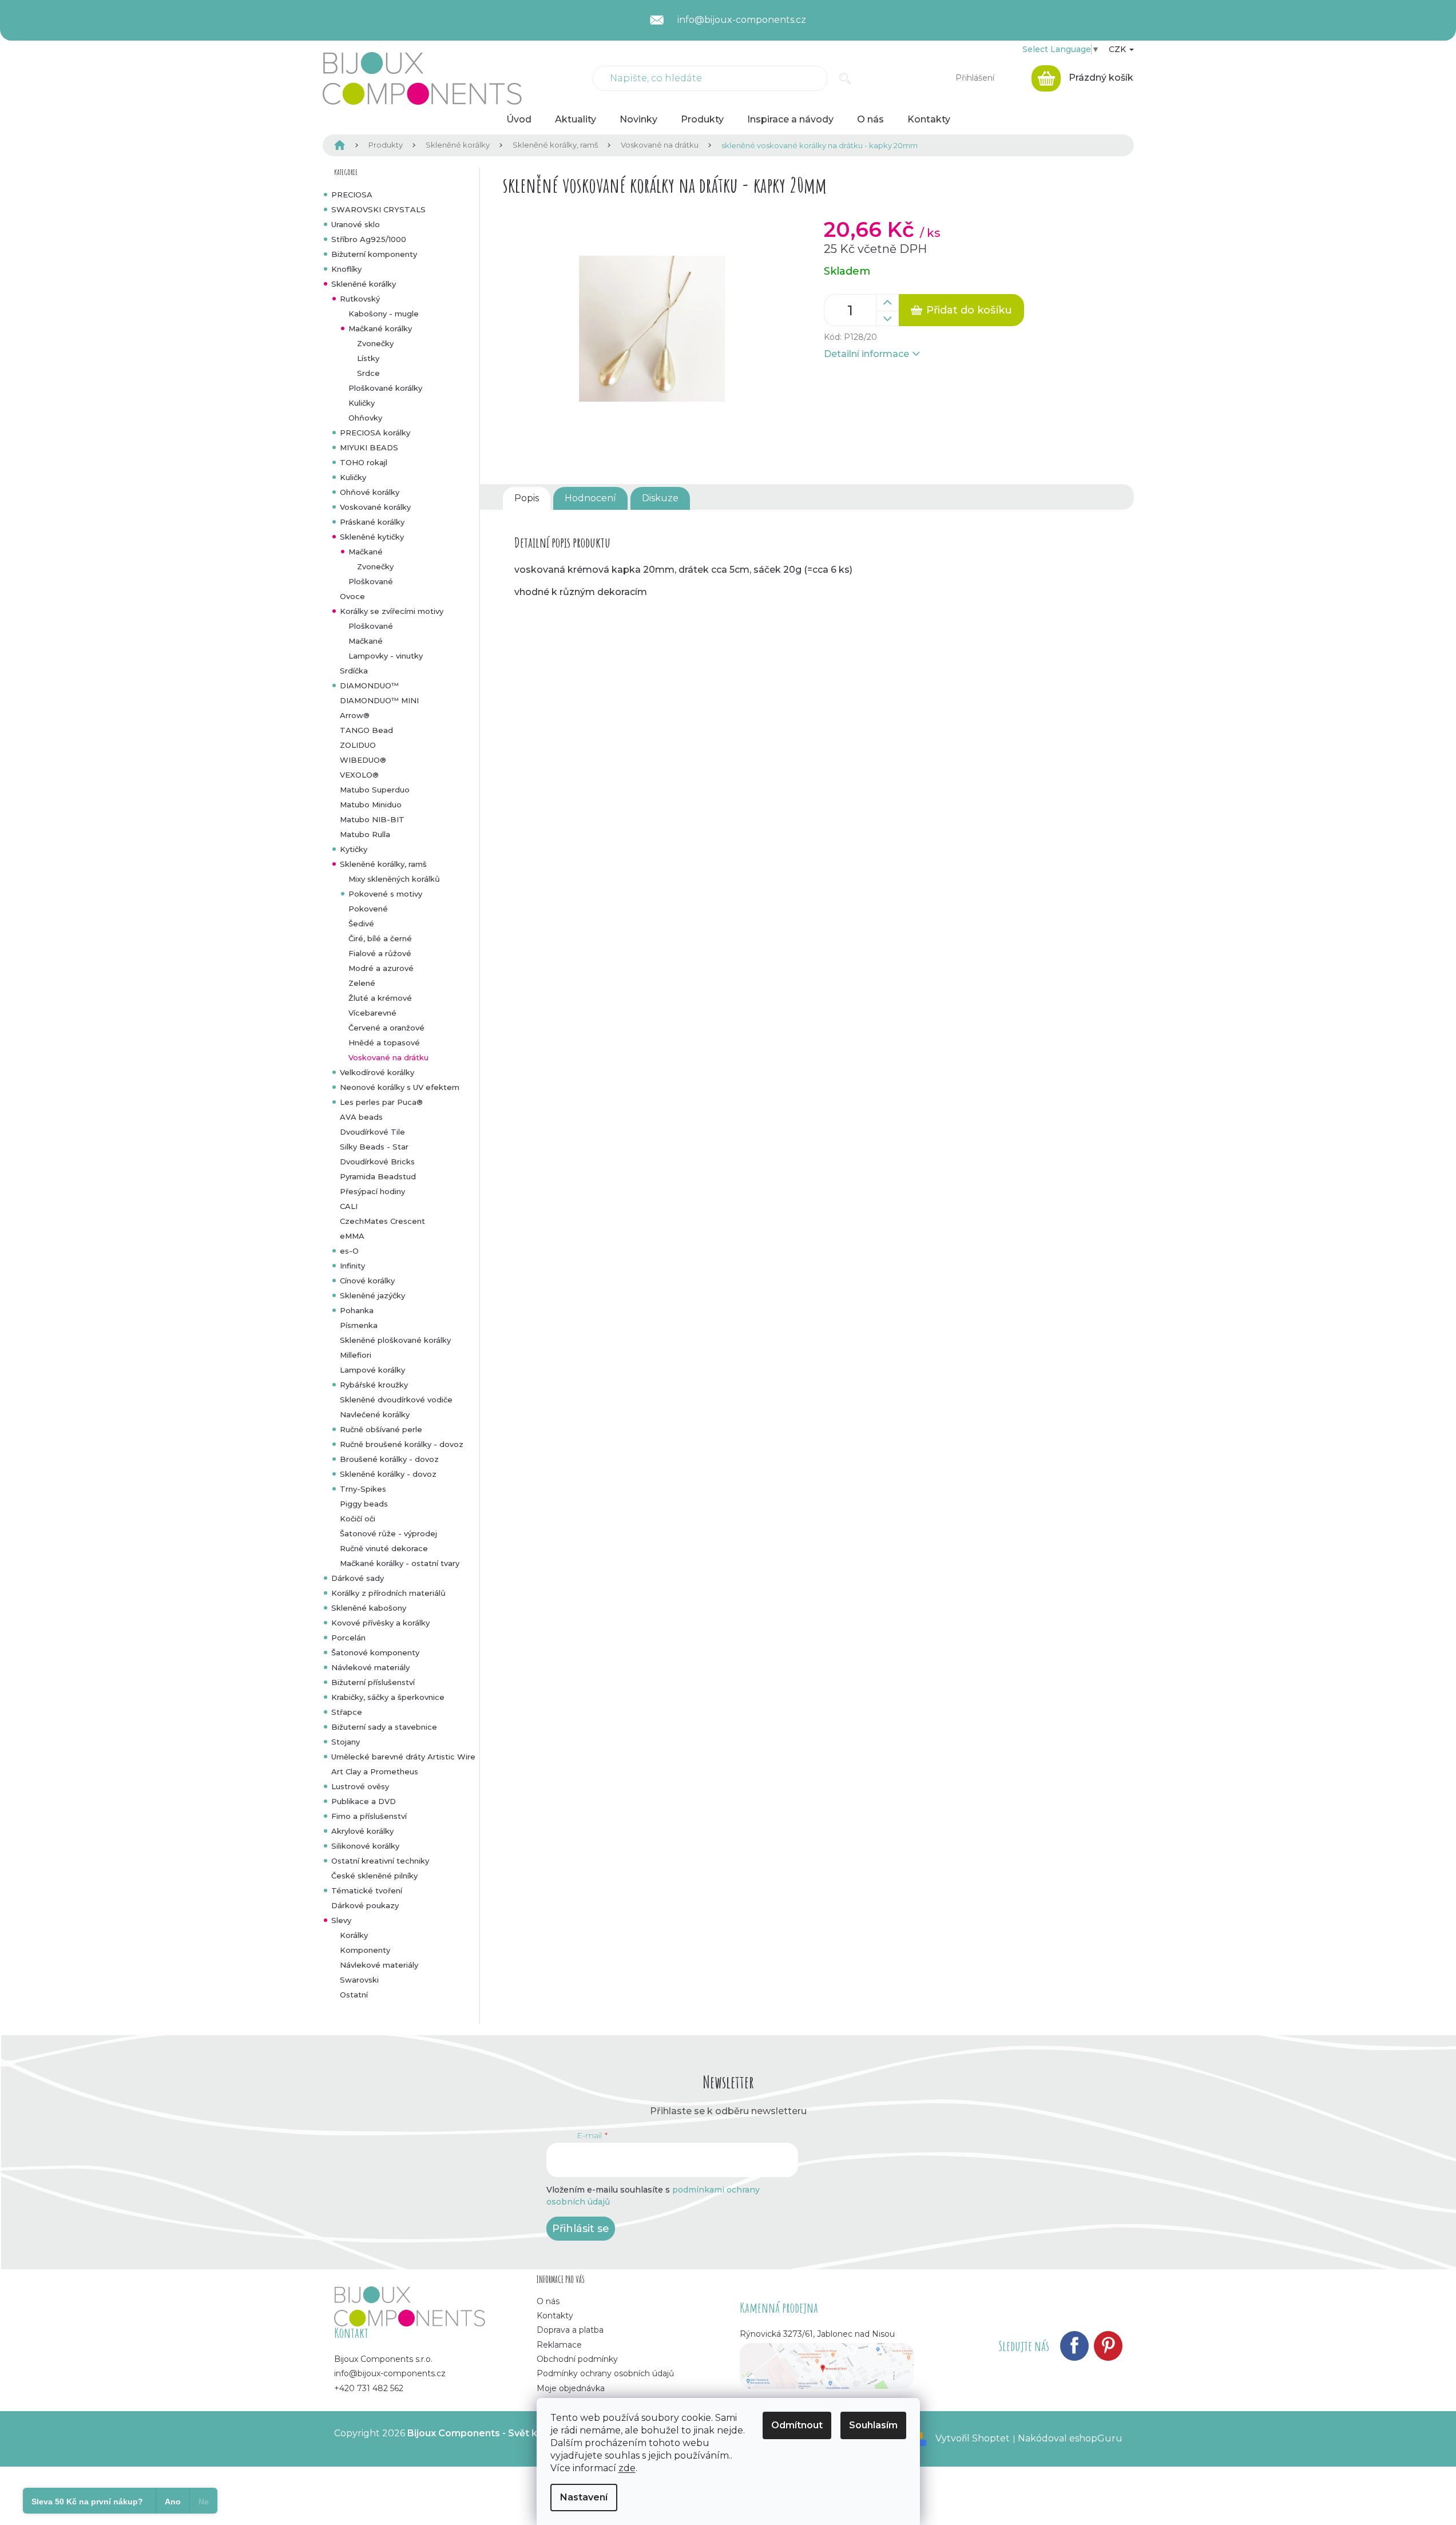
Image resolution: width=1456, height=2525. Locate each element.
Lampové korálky (372, 1370)
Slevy (341, 1920)
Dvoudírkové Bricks (377, 1162)
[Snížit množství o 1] (887, 319)
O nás (548, 2301)
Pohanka (357, 1310)
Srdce (368, 373)
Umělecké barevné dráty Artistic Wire (403, 1757)
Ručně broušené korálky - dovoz (402, 1444)
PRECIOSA (352, 195)
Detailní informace (866, 354)
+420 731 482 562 (369, 2388)
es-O (349, 1251)
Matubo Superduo (375, 790)
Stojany (346, 1742)
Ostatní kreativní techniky (380, 1861)
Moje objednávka (571, 2388)
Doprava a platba (570, 2330)
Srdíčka (354, 671)
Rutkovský (360, 299)
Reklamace (559, 2345)
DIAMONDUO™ (369, 685)
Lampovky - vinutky (386, 656)
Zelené (362, 983)
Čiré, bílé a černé (380, 938)
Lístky (368, 358)
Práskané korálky (372, 522)
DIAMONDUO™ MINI (379, 700)
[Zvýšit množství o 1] (887, 303)
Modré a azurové (381, 968)
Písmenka (359, 1325)
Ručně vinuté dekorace (384, 1548)
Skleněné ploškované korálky (395, 1340)
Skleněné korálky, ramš (383, 864)
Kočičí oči (358, 1519)
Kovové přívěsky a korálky (380, 1623)
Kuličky (362, 403)
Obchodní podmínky (577, 2359)
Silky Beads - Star (374, 1147)
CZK (1118, 49)
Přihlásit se (581, 2229)
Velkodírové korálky (377, 1072)
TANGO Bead (366, 730)
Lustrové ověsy (360, 1786)
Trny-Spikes (363, 1489)
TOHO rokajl (364, 462)
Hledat (845, 78)
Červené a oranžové (386, 1028)
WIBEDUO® (363, 760)
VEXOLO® (359, 775)
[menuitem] (519, 120)
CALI (349, 1206)
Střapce (347, 1712)
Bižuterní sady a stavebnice (384, 1727)
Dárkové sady (358, 1578)
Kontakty (555, 2316)
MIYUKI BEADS (369, 447)
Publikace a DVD (364, 1801)
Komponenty (365, 1950)
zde (627, 2468)
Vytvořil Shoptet (973, 2438)
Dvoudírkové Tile (372, 1132)
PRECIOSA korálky (375, 433)
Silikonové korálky (365, 1846)
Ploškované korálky (385, 388)
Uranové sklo (356, 224)
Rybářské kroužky (374, 1385)
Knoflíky (346, 269)
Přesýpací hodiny (372, 1191)
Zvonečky (375, 343)
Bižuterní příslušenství (373, 1682)
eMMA (352, 1236)
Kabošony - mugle (384, 314)
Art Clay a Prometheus (375, 1771)
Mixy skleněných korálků (394, 879)
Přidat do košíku (969, 310)
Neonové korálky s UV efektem (400, 1087)
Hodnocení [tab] (590, 498)
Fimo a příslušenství (369, 1816)
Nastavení (584, 2497)
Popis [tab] (527, 498)
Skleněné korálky (364, 284)
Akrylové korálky (362, 1831)
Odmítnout (797, 2425)
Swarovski (359, 1980)
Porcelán (348, 1638)
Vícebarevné (372, 1013)
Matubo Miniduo (371, 804)
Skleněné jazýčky (372, 1295)
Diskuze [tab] (660, 498)
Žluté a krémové (380, 998)
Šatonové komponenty (375, 1652)
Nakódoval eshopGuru (1070, 2438)
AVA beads (361, 1117)
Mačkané (366, 552)
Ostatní (354, 1995)
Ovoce (352, 596)
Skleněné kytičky (372, 537)
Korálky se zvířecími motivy (392, 611)
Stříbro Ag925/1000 (369, 239)
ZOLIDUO (358, 745)
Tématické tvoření (367, 1890)
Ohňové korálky (370, 492)
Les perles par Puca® (381, 1102)
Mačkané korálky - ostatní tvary (400, 1563)
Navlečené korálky (375, 1414)
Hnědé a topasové (384, 1042)
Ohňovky (365, 418)
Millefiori (356, 1355)
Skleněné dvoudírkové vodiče (396, 1400)
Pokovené (368, 909)
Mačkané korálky (380, 328)
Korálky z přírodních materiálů (388, 1593)
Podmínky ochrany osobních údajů (605, 2373)
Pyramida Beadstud (378, 1176)
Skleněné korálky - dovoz (388, 1474)
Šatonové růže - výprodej (388, 1533)
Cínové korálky (367, 1281)
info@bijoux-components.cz (390, 2373)
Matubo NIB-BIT (372, 819)
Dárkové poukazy (365, 1905)
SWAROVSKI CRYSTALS (378, 209)
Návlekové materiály (370, 1667)
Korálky (354, 1935)
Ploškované (371, 581)
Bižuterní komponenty (374, 254)
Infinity (352, 1266)
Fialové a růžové (380, 953)
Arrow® (355, 715)
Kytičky (354, 849)
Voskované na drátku (388, 1057)
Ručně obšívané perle (381, 1429)
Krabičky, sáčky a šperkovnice (388, 1697)
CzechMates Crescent (382, 1221)
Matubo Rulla (365, 834)
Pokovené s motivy (385, 894)
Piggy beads (364, 1504)
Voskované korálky (375, 507)
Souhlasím (873, 2425)
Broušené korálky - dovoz (389, 1459)
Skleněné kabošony (369, 1608)
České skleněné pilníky (374, 1876)
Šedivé (361, 923)
